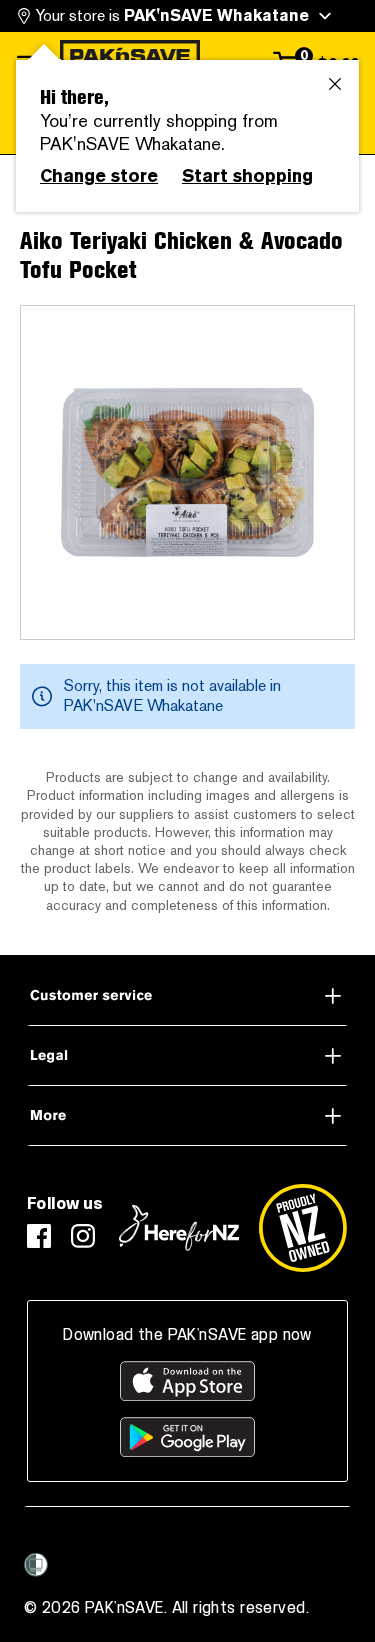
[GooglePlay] (187, 1437)
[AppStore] (187, 1381)
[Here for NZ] (179, 1228)
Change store (99, 176)
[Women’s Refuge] (36, 1565)
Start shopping (247, 176)
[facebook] (39, 1236)
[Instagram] (83, 1236)
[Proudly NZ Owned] (303, 1228)
